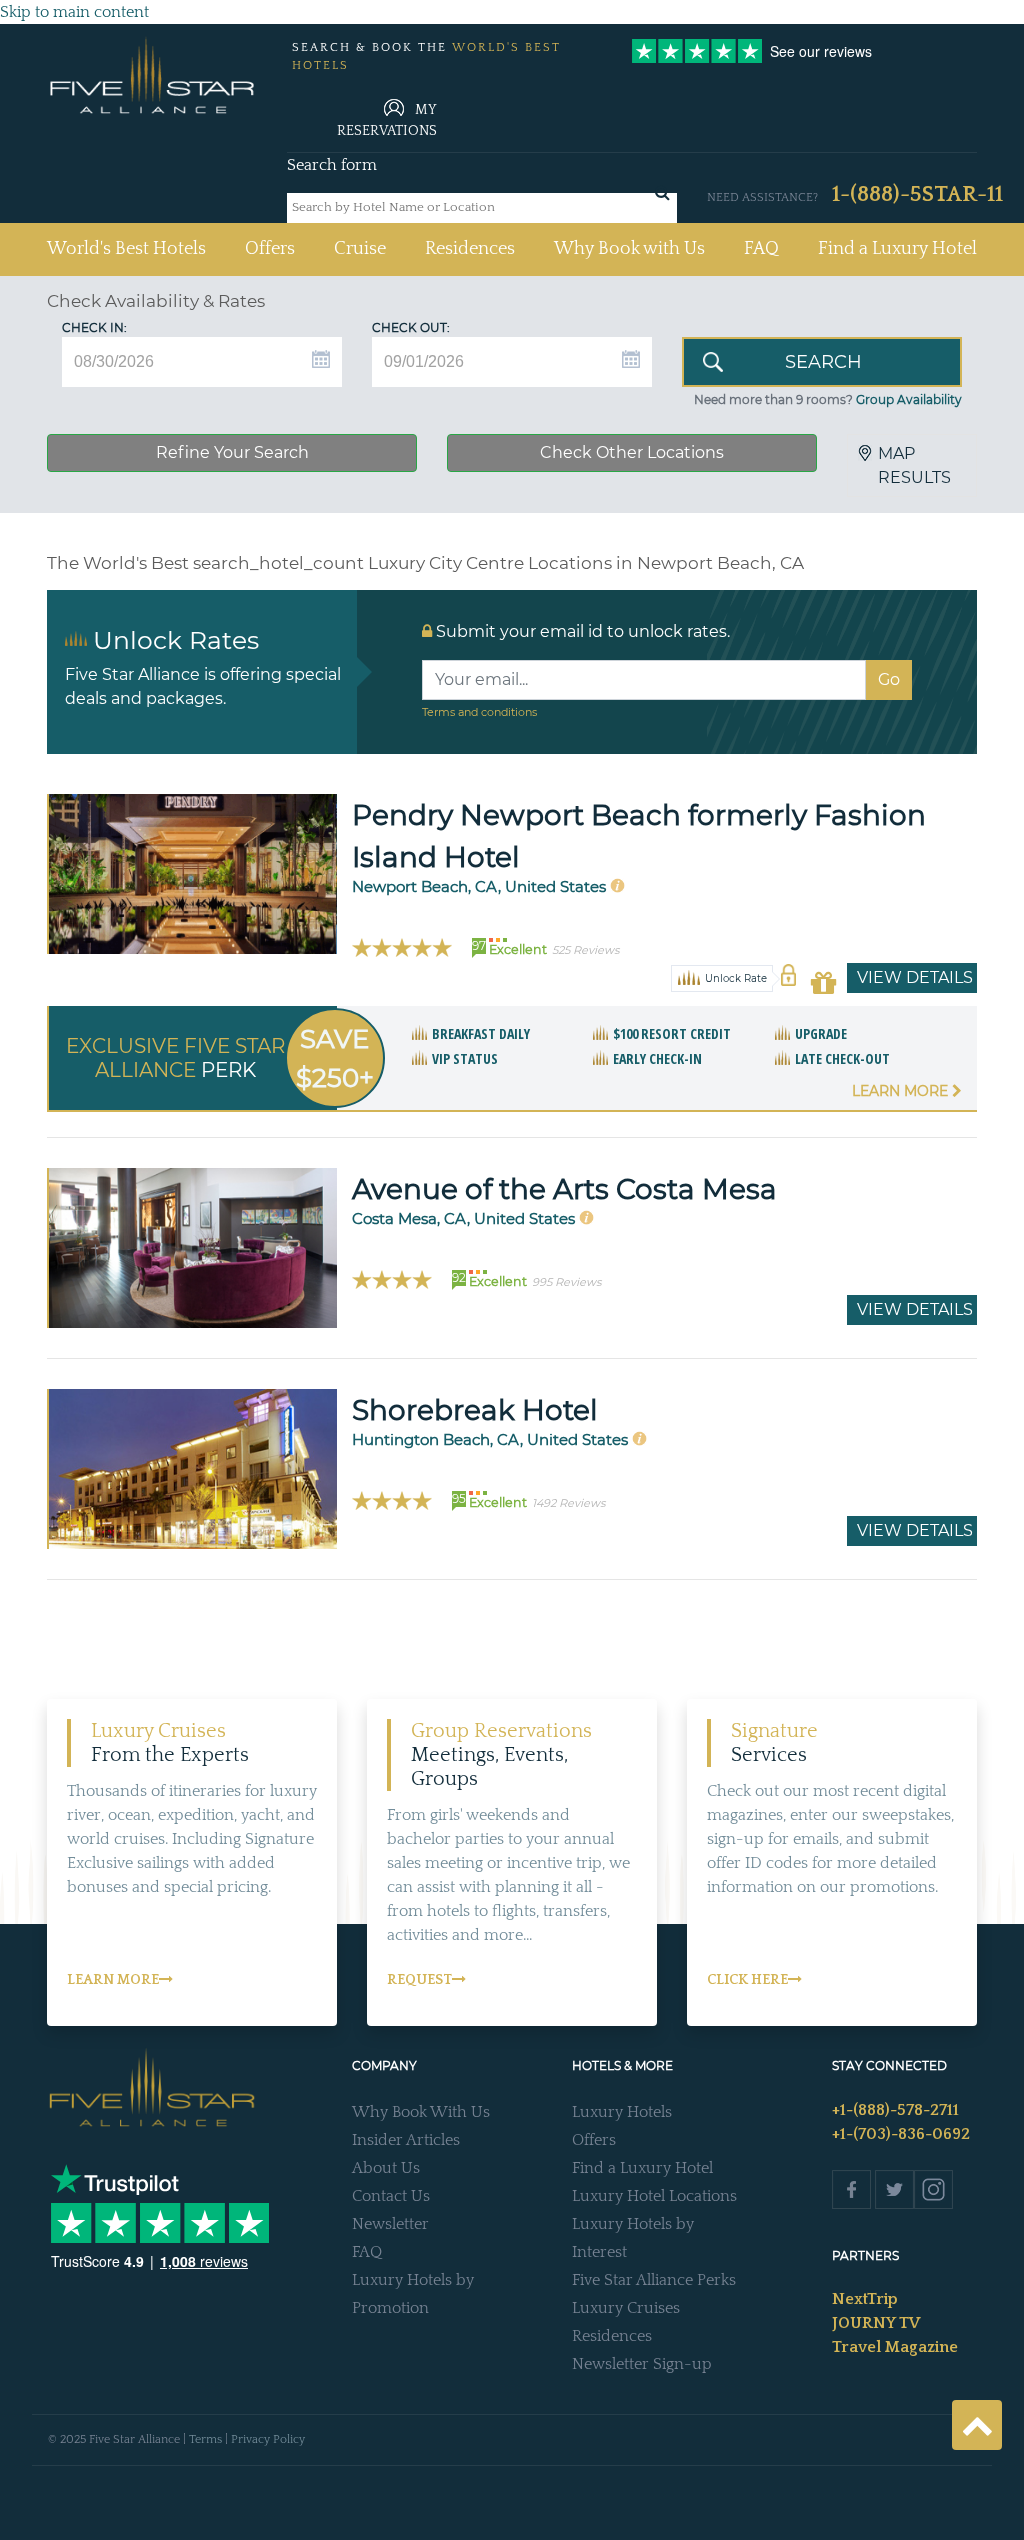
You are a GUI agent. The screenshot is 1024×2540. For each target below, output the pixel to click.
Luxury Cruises (626, 2308)
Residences (470, 249)
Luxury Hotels (622, 2112)
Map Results (914, 465)
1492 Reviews (568, 1503)
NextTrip (865, 2299)
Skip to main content (74, 12)
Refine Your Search (232, 452)
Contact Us (391, 2196)
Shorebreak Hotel (475, 1410)
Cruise (360, 249)
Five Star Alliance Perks (654, 2280)
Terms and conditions (479, 712)
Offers (270, 249)
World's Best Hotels (126, 248)
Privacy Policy (268, 2439)
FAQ (761, 249)
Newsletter (390, 2224)
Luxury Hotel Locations (654, 2196)
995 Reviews (566, 1282)
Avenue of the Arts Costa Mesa (564, 1189)
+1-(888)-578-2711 (895, 2110)
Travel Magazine (895, 2347)
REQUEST (419, 1980)
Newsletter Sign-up (642, 2364)
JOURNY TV (876, 2323)
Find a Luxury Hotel (897, 249)
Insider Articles (406, 2140)
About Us (386, 2168)
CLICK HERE (747, 1980)
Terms (205, 2439)
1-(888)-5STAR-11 (917, 194)
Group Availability (909, 399)
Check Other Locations (632, 452)
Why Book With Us (421, 2112)
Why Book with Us (629, 249)
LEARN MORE (113, 1980)
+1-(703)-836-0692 (901, 2134)
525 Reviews (585, 950)
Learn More (902, 1091)
